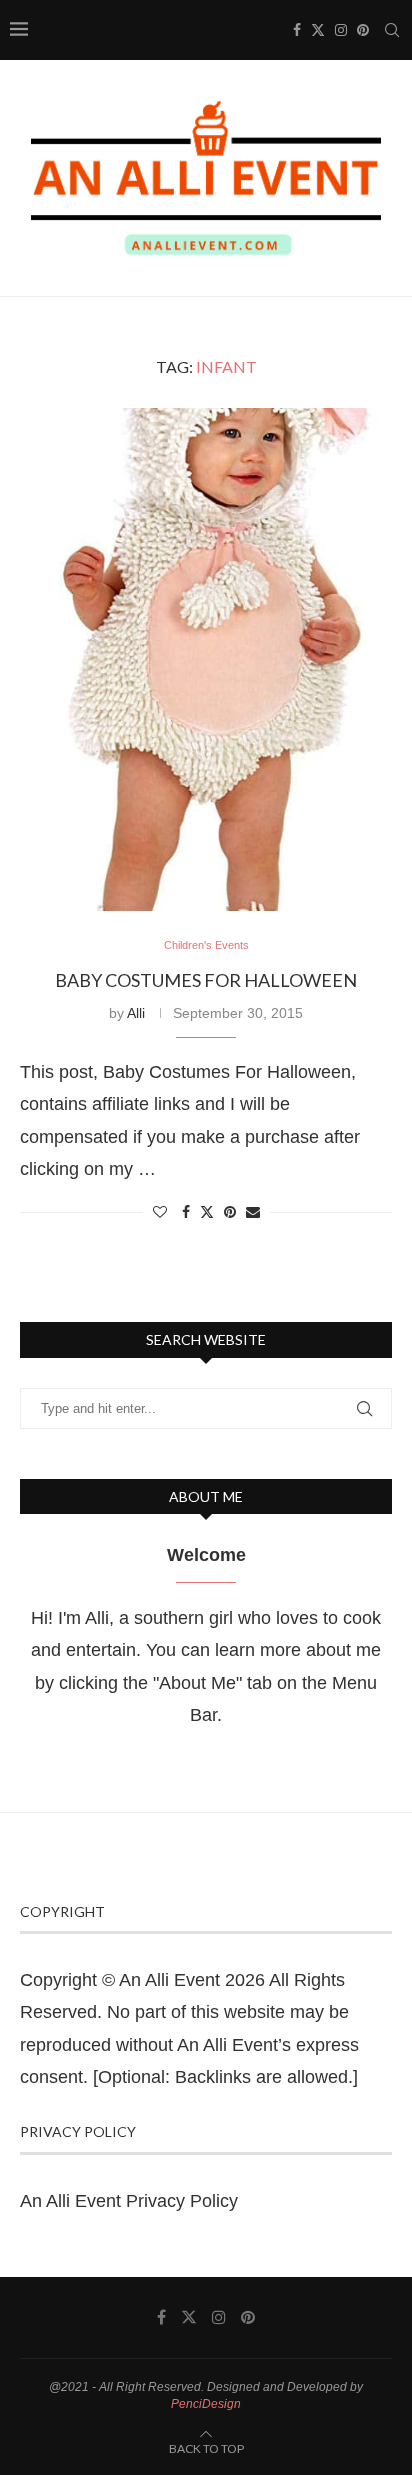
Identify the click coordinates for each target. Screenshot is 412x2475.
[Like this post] (160, 1212)
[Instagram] (341, 30)
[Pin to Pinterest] (230, 1212)
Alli (136, 1013)
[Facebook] (297, 30)
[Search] (392, 30)
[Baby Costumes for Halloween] (206, 660)
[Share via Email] (253, 1212)
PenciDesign (206, 2404)
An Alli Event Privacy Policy (129, 2201)
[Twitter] (318, 30)
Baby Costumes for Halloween (206, 980)
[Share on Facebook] (186, 1212)
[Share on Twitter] (207, 1211)
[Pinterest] (363, 30)
